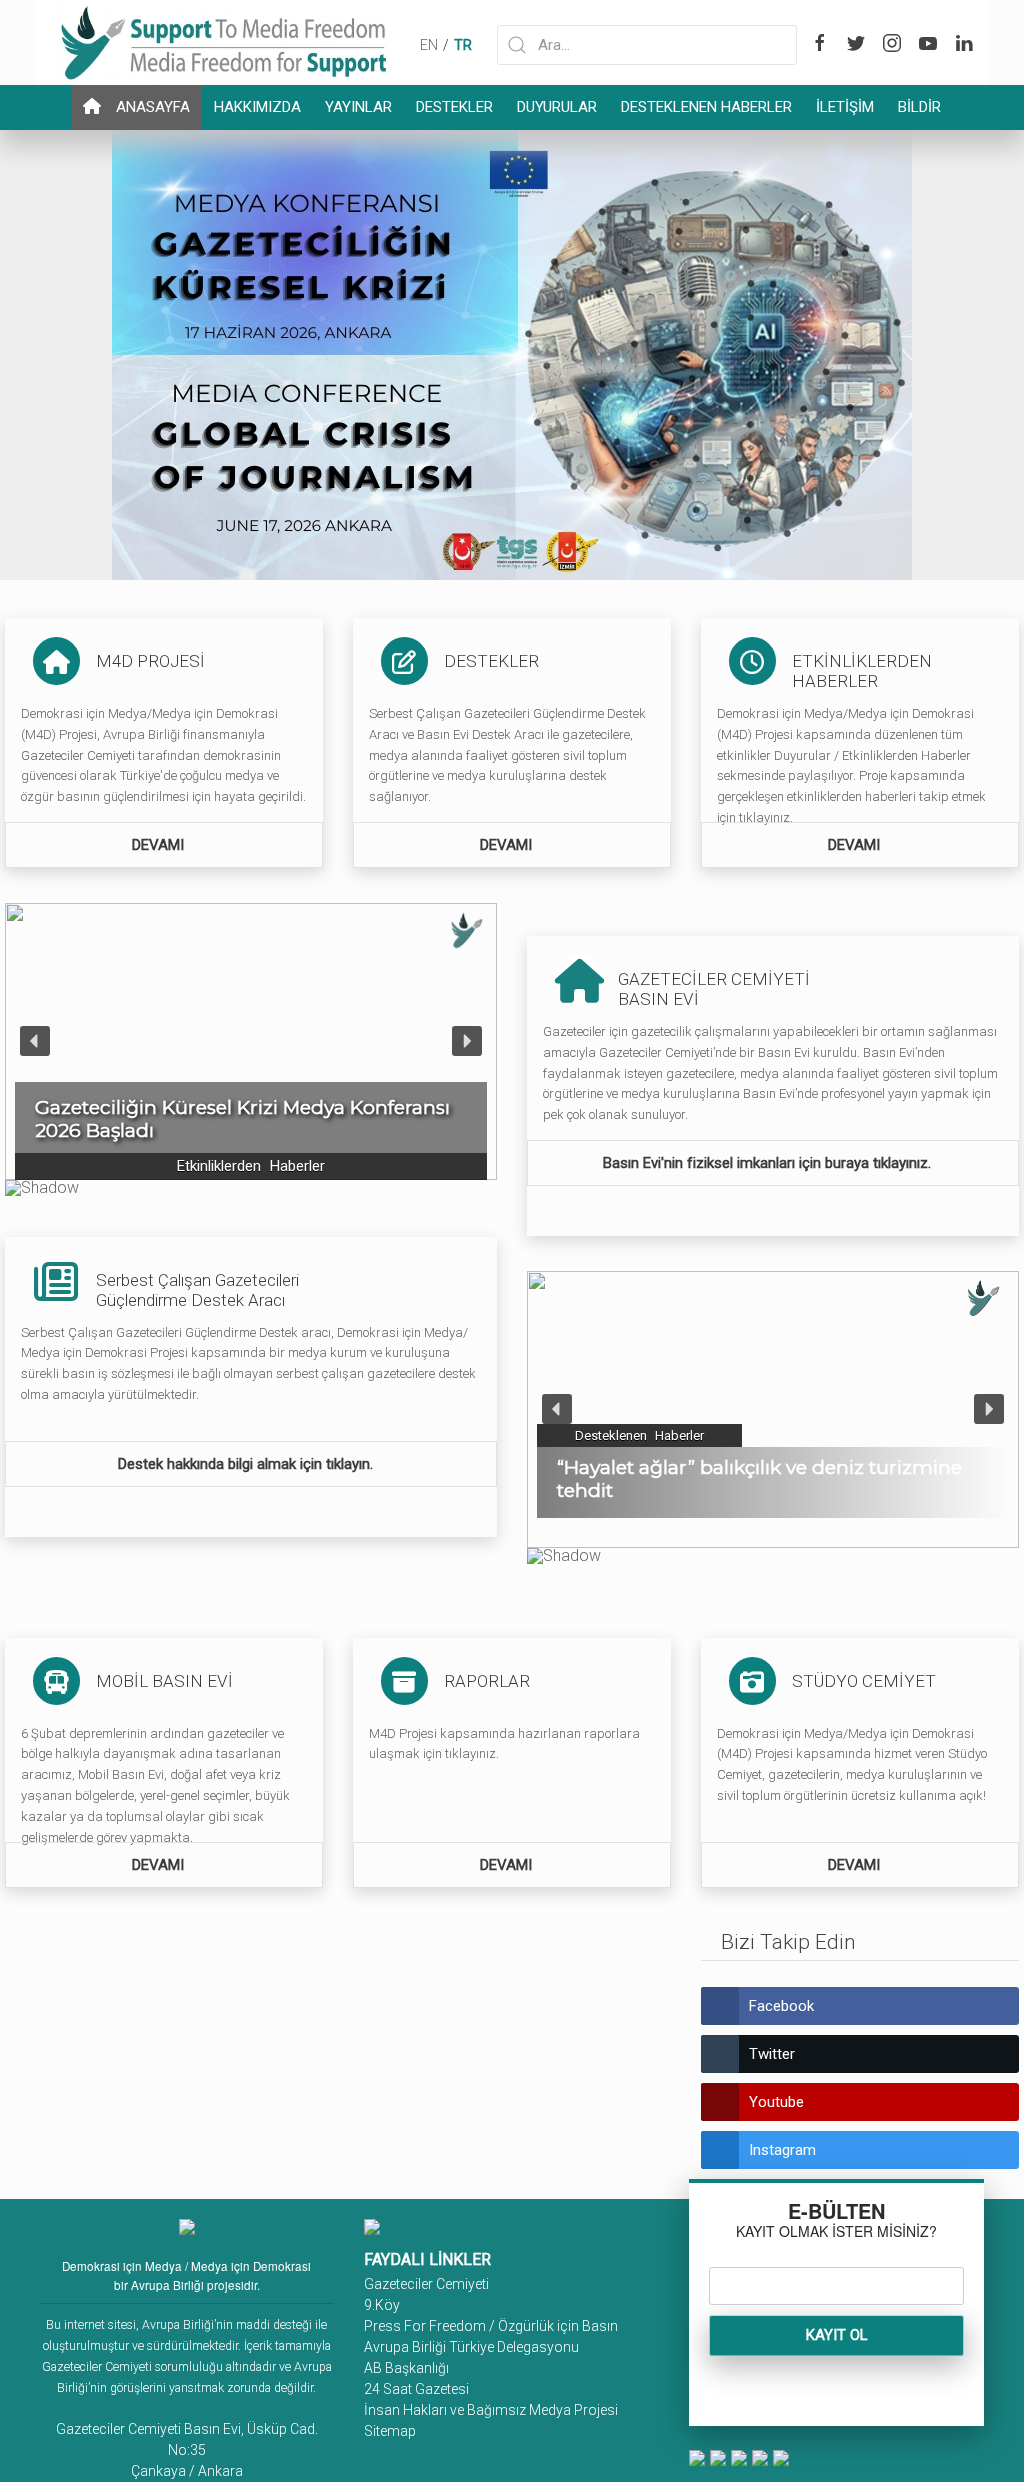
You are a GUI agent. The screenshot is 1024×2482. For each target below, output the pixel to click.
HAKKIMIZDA (257, 107)
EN (429, 45)
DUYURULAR (557, 107)
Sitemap (390, 2431)
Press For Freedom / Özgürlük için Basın (491, 2326)
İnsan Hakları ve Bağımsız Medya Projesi (491, 2410)
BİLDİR (919, 107)
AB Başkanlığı (406, 2368)
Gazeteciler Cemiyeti (426, 2284)
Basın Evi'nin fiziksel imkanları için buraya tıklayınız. (769, 1163)
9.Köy (382, 2305)
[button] (251, 1041)
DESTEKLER (454, 107)
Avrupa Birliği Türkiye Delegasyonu (471, 2347)
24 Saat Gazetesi (416, 2389)
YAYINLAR (358, 107)
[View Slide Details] (512, 354)
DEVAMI (160, 845)
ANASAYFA (153, 107)
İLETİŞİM (845, 107)
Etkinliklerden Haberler (251, 1166)
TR (463, 45)
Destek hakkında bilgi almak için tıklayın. (247, 1464)
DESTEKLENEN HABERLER (706, 107)
